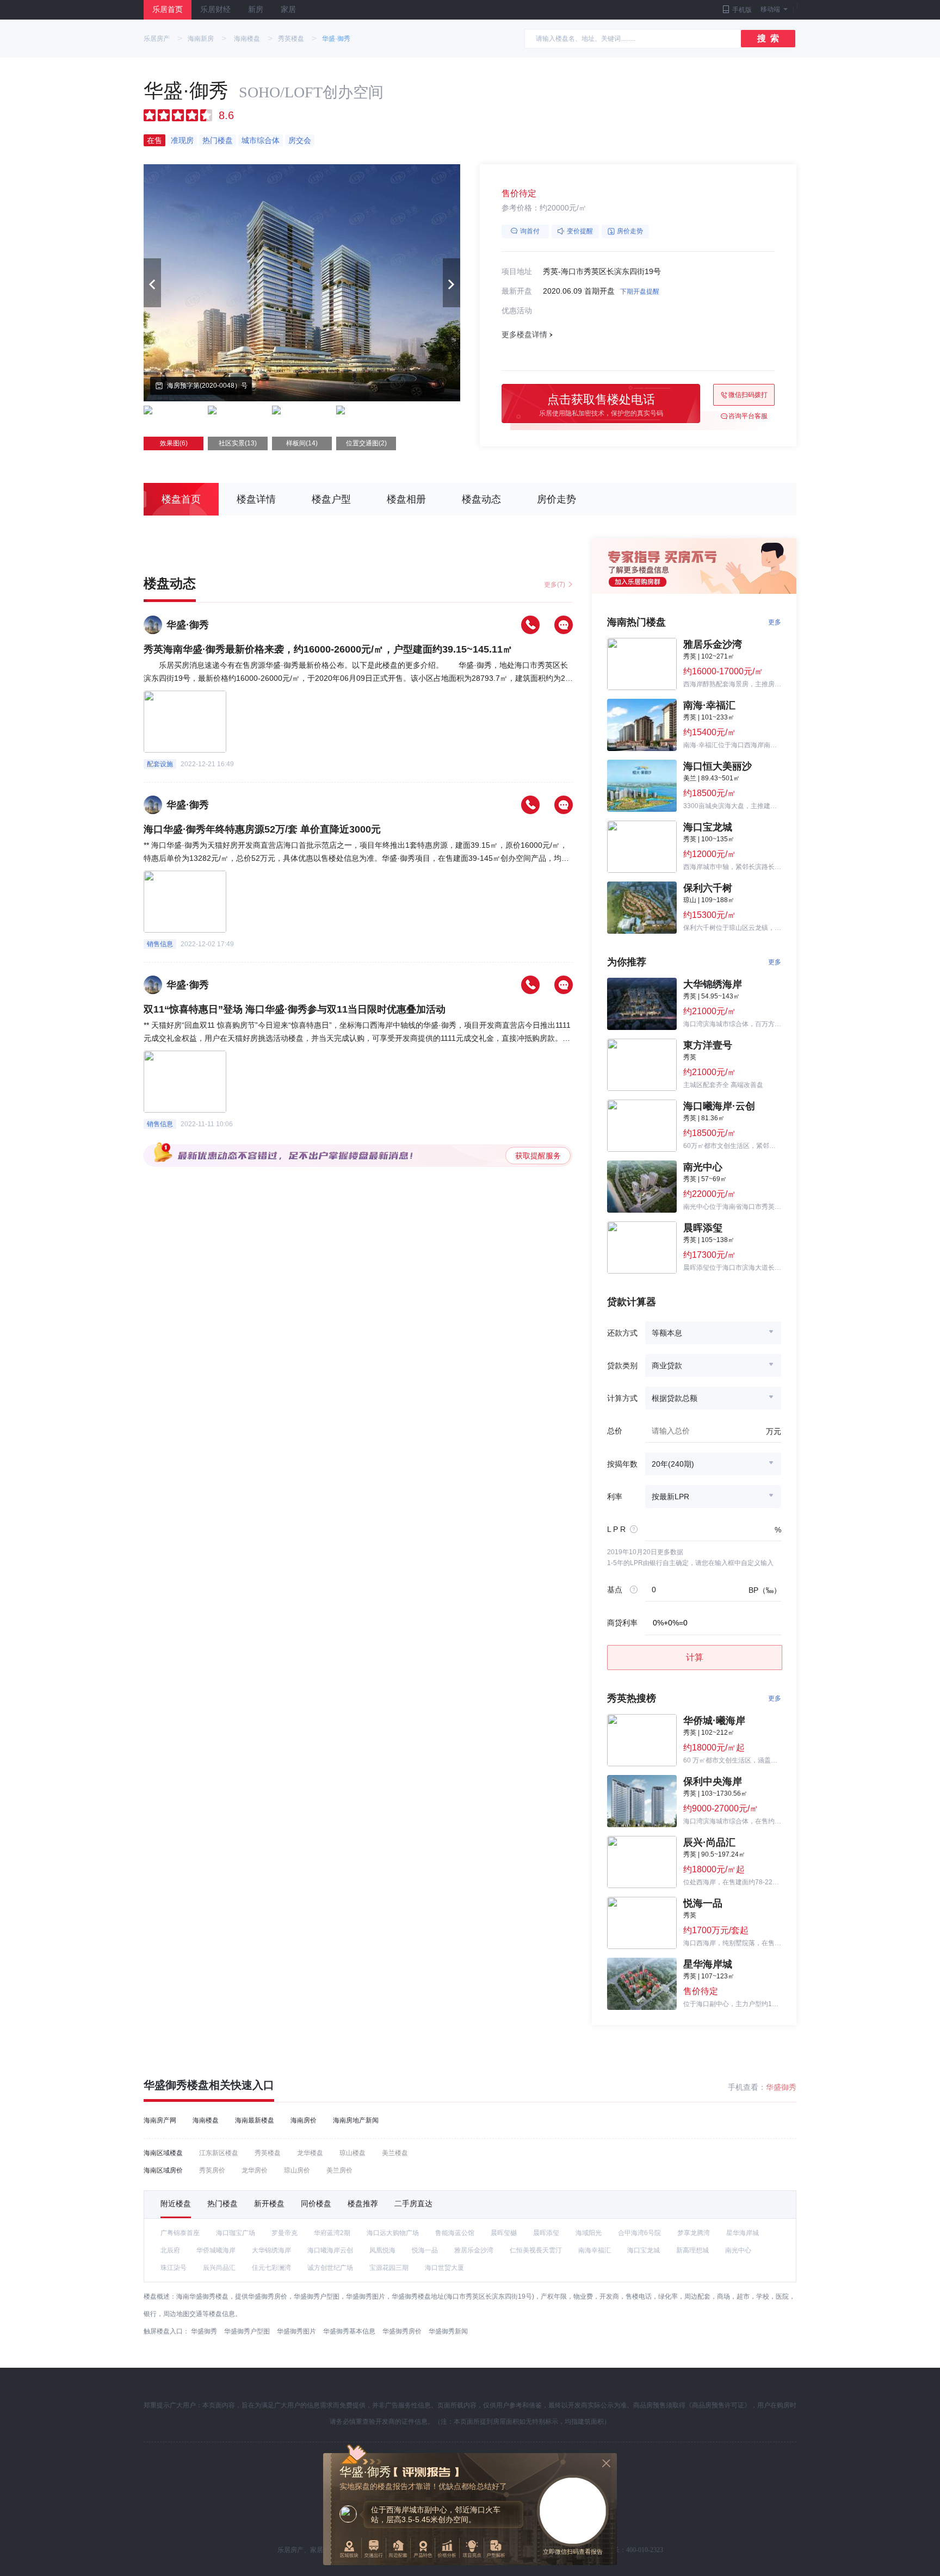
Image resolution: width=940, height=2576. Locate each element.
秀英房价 (212, 2170)
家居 (288, 10)
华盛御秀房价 (402, 2331)
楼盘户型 (331, 499)
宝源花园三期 (389, 2268)
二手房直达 (413, 2203)
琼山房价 (297, 2170)
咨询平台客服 (748, 416)
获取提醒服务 (538, 1156)
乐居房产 (157, 39)
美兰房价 (339, 2170)
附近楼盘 (176, 2203)
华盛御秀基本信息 (349, 2331)
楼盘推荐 (363, 2203)
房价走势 (630, 231)
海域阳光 (589, 2233)
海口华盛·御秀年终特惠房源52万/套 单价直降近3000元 (262, 829)
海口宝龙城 (644, 2250)
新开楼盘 (269, 2203)
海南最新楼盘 (255, 2120)
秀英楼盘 (291, 39)
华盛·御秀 (336, 39)
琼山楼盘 (352, 2153)
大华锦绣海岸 (271, 2250)
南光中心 (738, 2250)
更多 (775, 622)
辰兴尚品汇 (219, 2268)
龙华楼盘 (310, 2153)
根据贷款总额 (675, 1398)
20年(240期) (673, 1464)
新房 (256, 10)
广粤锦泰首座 (180, 2233)
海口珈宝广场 (236, 2233)
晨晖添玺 (546, 2233)
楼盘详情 (256, 499)
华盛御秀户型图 (247, 2331)
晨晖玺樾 (504, 2233)
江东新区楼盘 (219, 2153)
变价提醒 (580, 231)
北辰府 (170, 2250)
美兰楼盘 (395, 2153)
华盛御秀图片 (296, 2331)
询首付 (530, 231)
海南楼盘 (247, 39)
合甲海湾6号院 (639, 2233)
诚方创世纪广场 (330, 2268)
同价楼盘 (316, 2203)
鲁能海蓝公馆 (455, 2233)
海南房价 (304, 2120)
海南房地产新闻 (356, 2120)
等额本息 (667, 1333)
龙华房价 (255, 2170)
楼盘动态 (481, 499)
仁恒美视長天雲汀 (536, 2250)
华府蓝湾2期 (332, 2233)
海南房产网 (160, 2120)
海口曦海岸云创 (330, 2250)
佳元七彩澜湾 (271, 2268)
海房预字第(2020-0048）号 (207, 386)
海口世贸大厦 (444, 2268)
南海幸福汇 (595, 2250)
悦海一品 (425, 2250)
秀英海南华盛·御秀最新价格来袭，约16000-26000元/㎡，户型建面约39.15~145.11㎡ (328, 649)
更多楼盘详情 (524, 334)
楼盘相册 (406, 499)
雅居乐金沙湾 (474, 2250)
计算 (695, 1657)
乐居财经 (215, 10)
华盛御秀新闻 (448, 2331)
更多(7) (555, 585)
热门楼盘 (222, 2203)
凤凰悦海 (382, 2250)
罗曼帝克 (285, 2233)
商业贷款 (667, 1365)
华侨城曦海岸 (216, 2250)
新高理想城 (692, 2250)
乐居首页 (168, 10)
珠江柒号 (174, 2268)
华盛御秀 (781, 2087)
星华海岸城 (743, 2233)
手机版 (742, 10)
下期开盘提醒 (640, 291)
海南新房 (201, 39)
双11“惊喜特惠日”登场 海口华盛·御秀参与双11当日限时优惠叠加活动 (295, 1009)
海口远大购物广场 (393, 2233)
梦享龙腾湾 (694, 2233)
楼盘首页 (181, 499)
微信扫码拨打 (748, 395)
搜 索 (768, 38)
